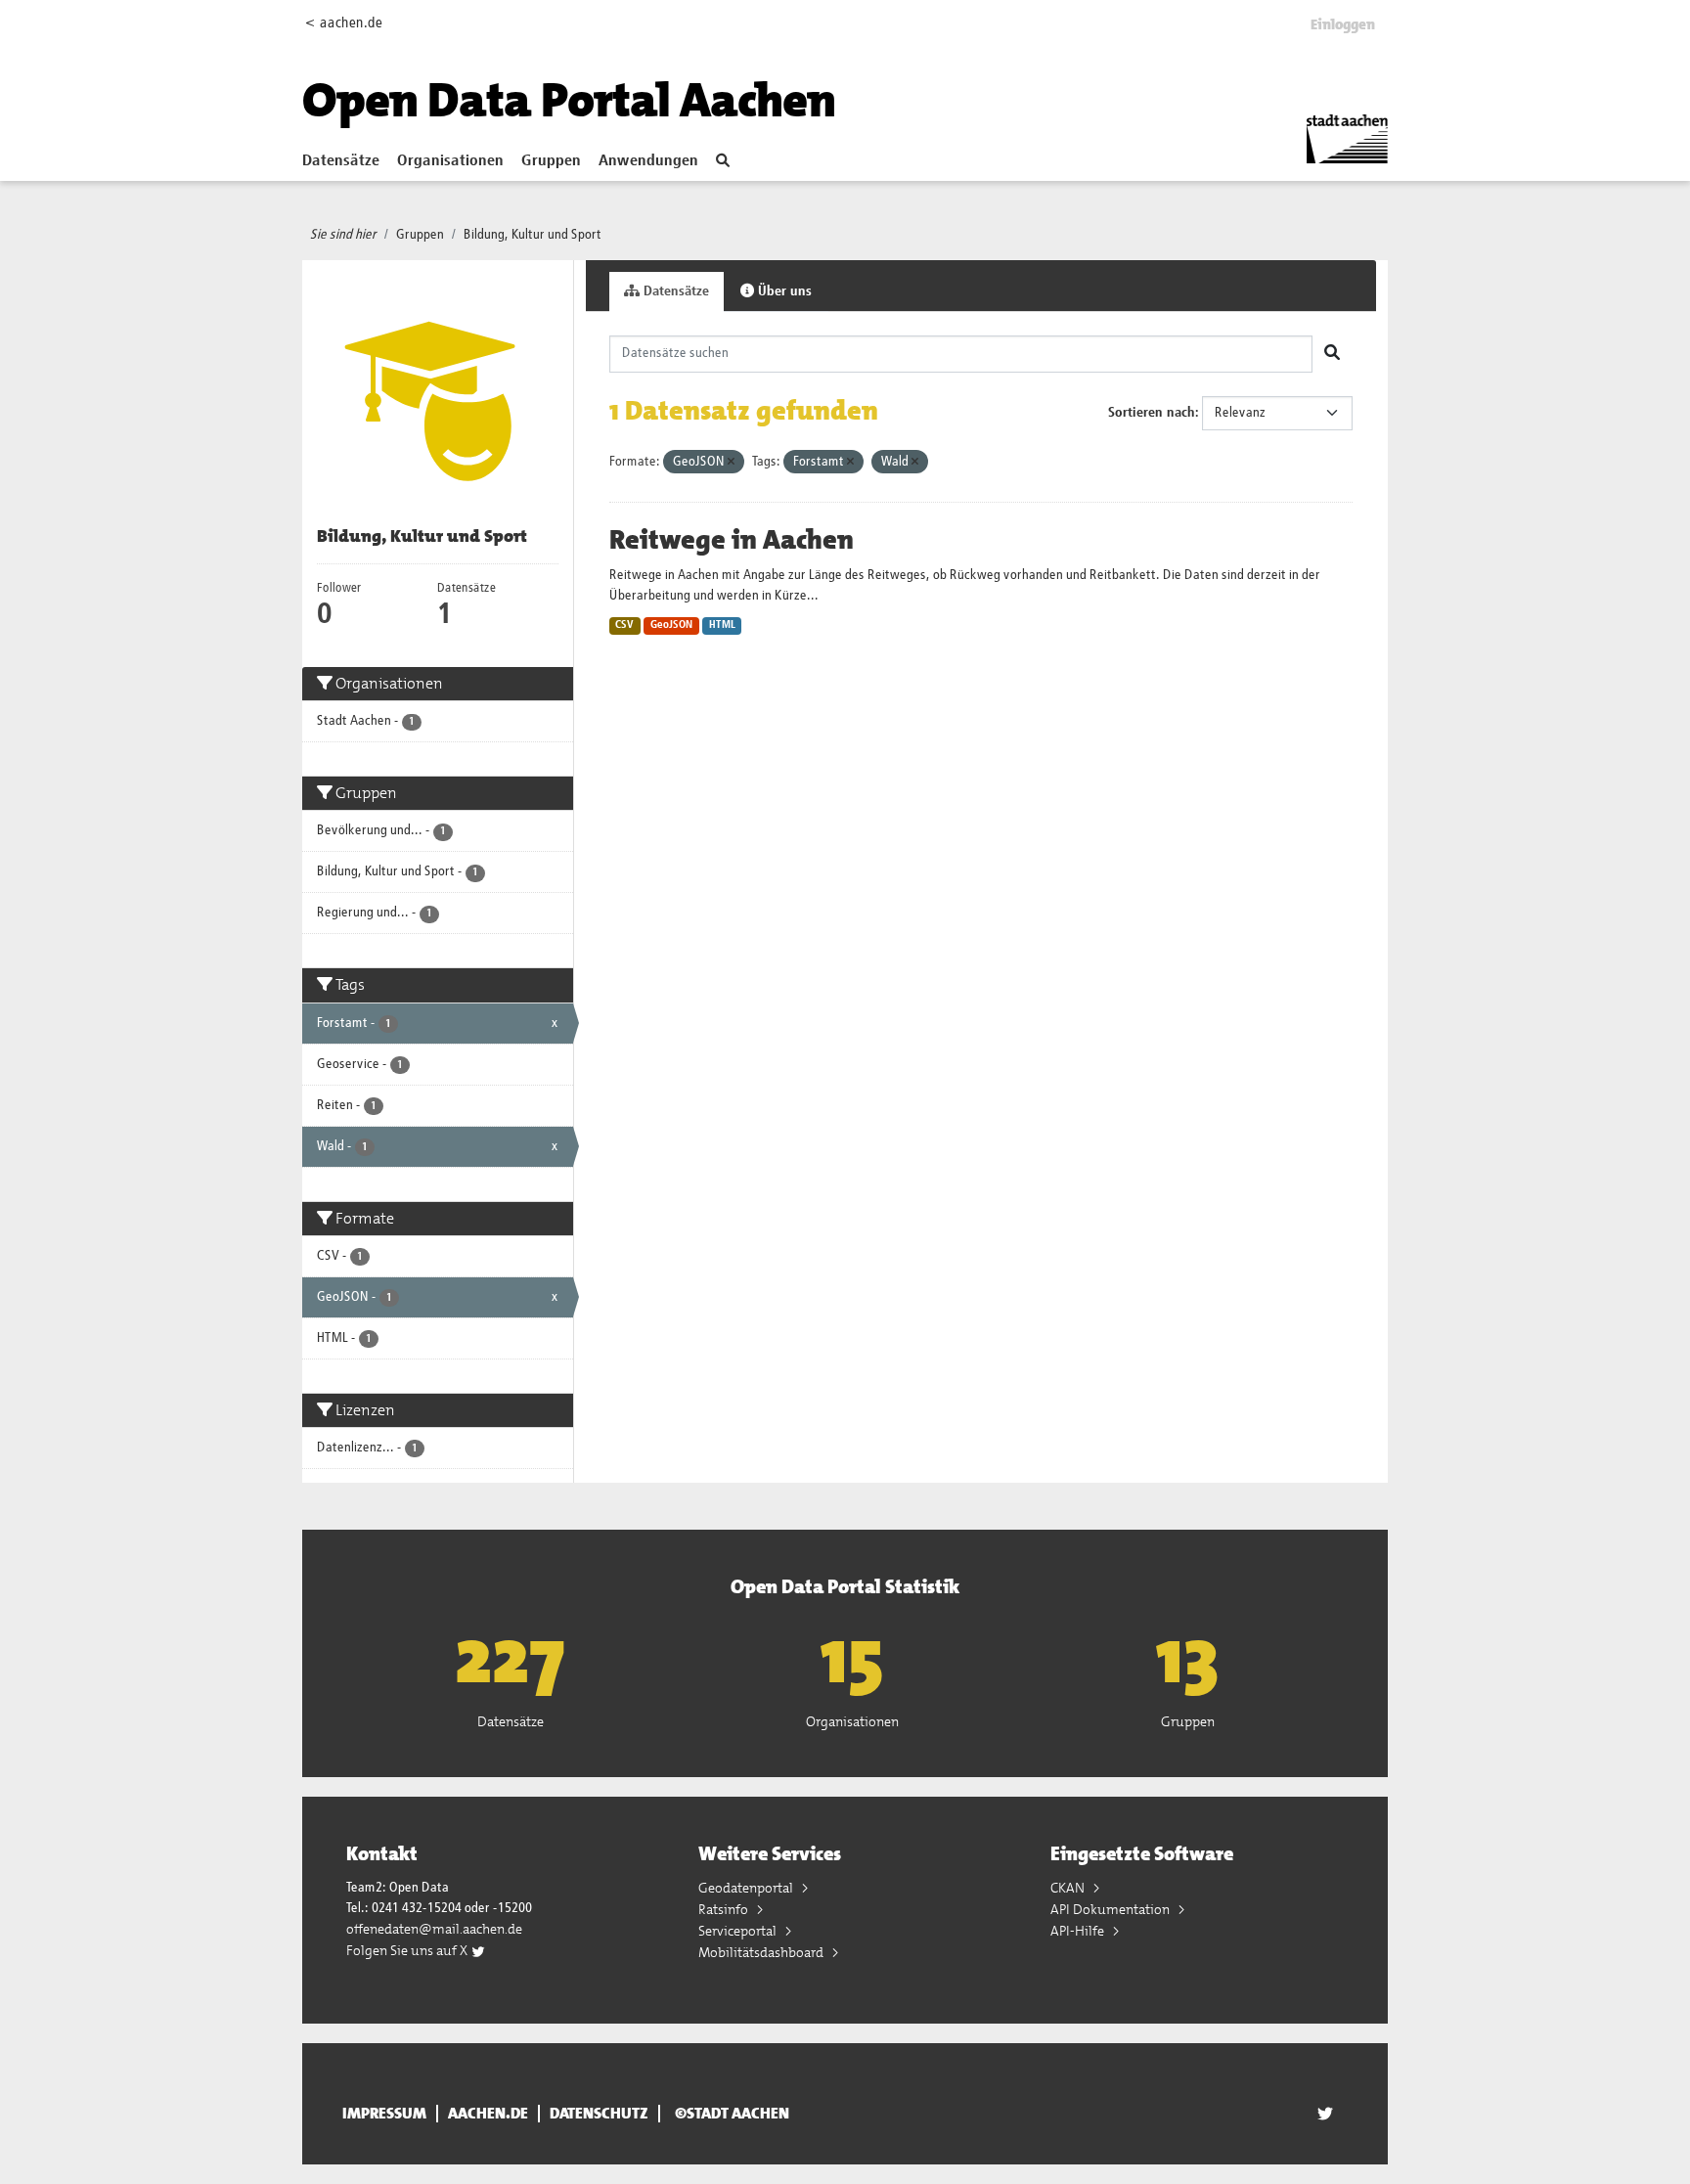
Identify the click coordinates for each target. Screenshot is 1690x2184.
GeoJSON (671, 625)
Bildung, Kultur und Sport (533, 235)
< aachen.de (344, 23)
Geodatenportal (747, 1888)
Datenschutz (599, 2114)
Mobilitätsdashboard (762, 1952)
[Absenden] (1332, 354)
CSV (624, 625)
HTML (722, 625)
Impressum (384, 2114)
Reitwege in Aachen (732, 540)
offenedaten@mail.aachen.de (434, 1929)
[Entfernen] (731, 462)
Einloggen (1343, 24)
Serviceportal (739, 1931)
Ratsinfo (725, 1909)
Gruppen (551, 161)
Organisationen (450, 161)
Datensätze (341, 161)
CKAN (1069, 1888)
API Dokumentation (1112, 1909)
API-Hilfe (1079, 1931)
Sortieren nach (1152, 413)
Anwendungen (648, 161)
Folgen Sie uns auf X (408, 1950)
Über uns (783, 291)
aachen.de (488, 2114)
